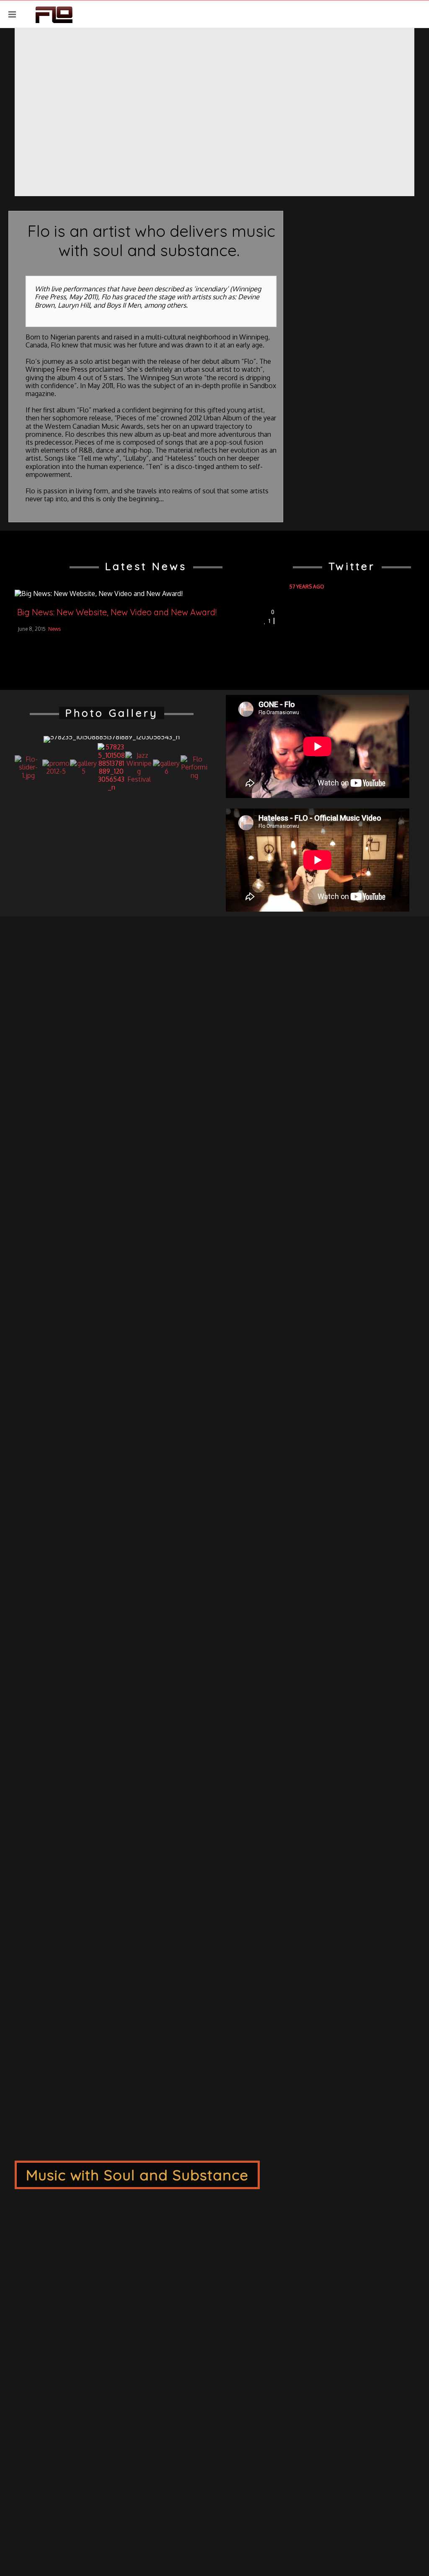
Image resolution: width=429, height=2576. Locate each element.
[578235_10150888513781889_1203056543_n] (112, 740)
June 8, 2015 (32, 629)
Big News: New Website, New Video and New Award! (117, 612)
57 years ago (307, 587)
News (54, 629)
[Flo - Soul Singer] (54, 14)
